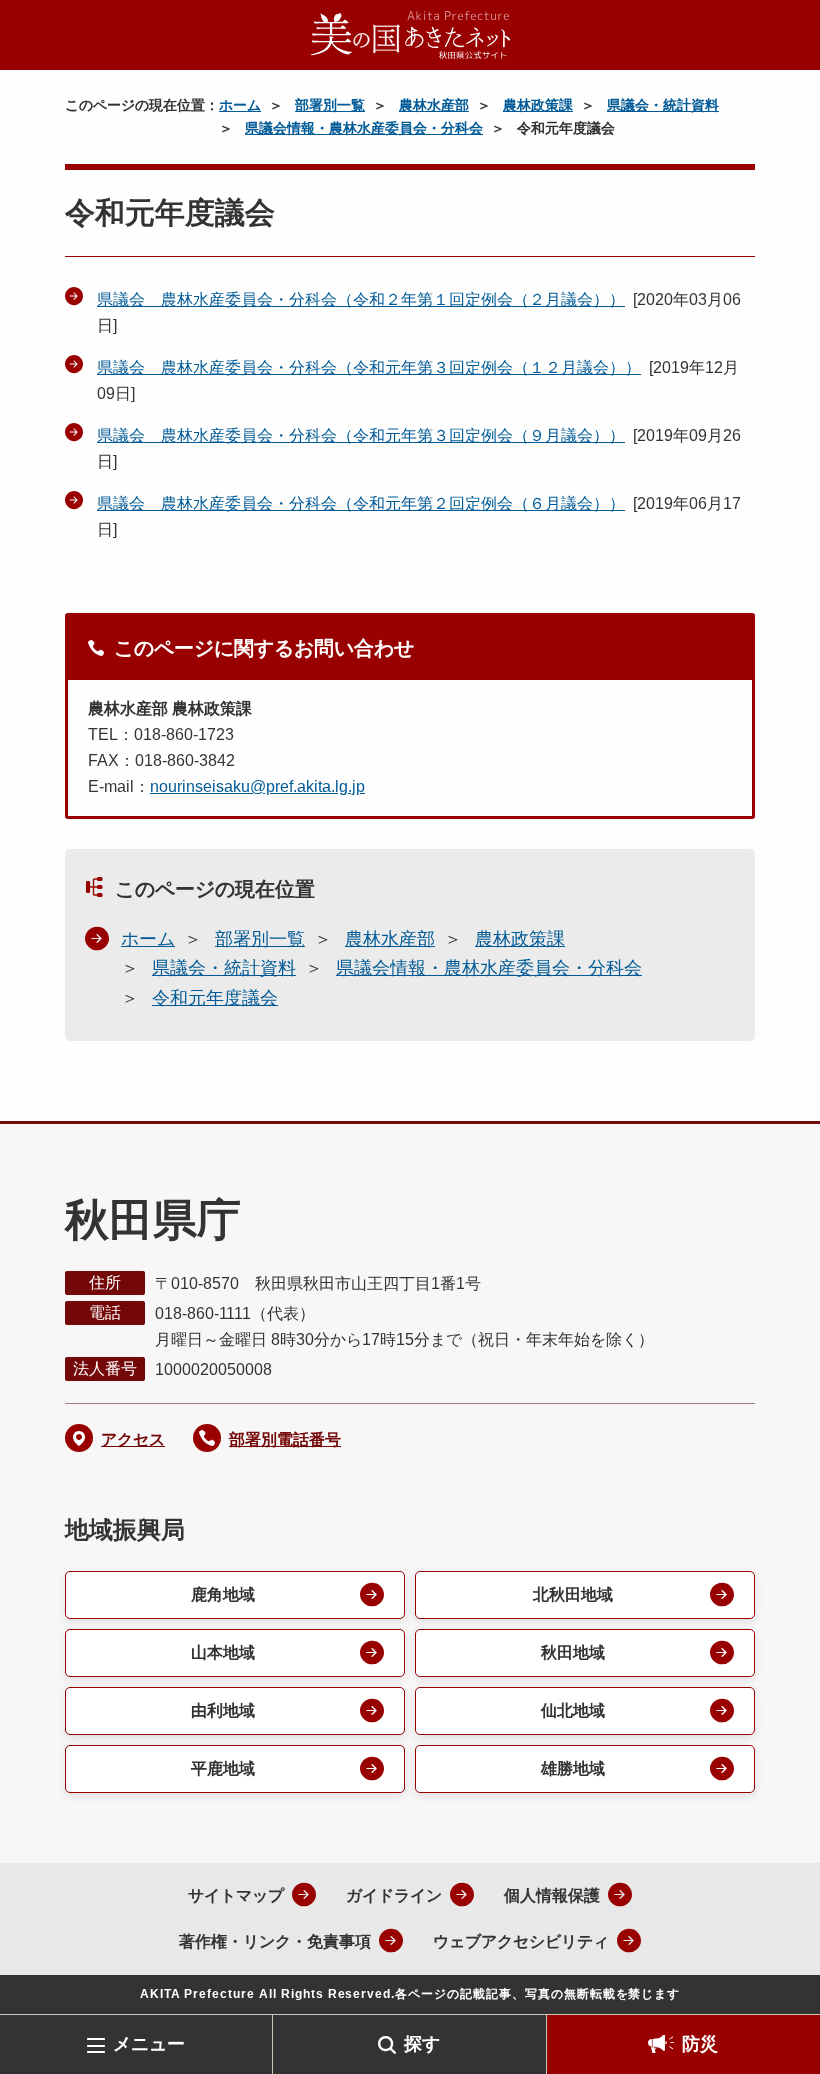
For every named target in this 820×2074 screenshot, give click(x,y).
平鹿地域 (223, 1768)
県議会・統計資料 (663, 105)
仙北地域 (573, 1710)
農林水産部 (434, 105)
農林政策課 (538, 105)
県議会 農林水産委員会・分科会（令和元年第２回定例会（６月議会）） (361, 503)
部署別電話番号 (285, 1439)
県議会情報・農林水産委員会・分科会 (364, 128)
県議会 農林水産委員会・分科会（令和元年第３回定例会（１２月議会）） (369, 367)
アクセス (133, 1439)
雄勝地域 (573, 1768)
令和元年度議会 (215, 998)
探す (422, 2044)
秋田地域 (573, 1652)
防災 (700, 2044)
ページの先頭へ (775, 1982)
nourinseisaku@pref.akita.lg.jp (257, 786)
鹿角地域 (223, 1594)
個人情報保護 (552, 1895)
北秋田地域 (573, 1594)
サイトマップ (236, 1895)
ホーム (240, 105)
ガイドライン (394, 1895)
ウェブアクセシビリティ (521, 1941)
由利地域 (223, 1710)
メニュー (149, 2044)
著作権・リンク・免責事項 (275, 1941)
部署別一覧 (330, 105)
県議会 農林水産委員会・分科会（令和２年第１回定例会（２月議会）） (361, 299)
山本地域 (223, 1652)
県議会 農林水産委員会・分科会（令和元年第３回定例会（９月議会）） (361, 435)
